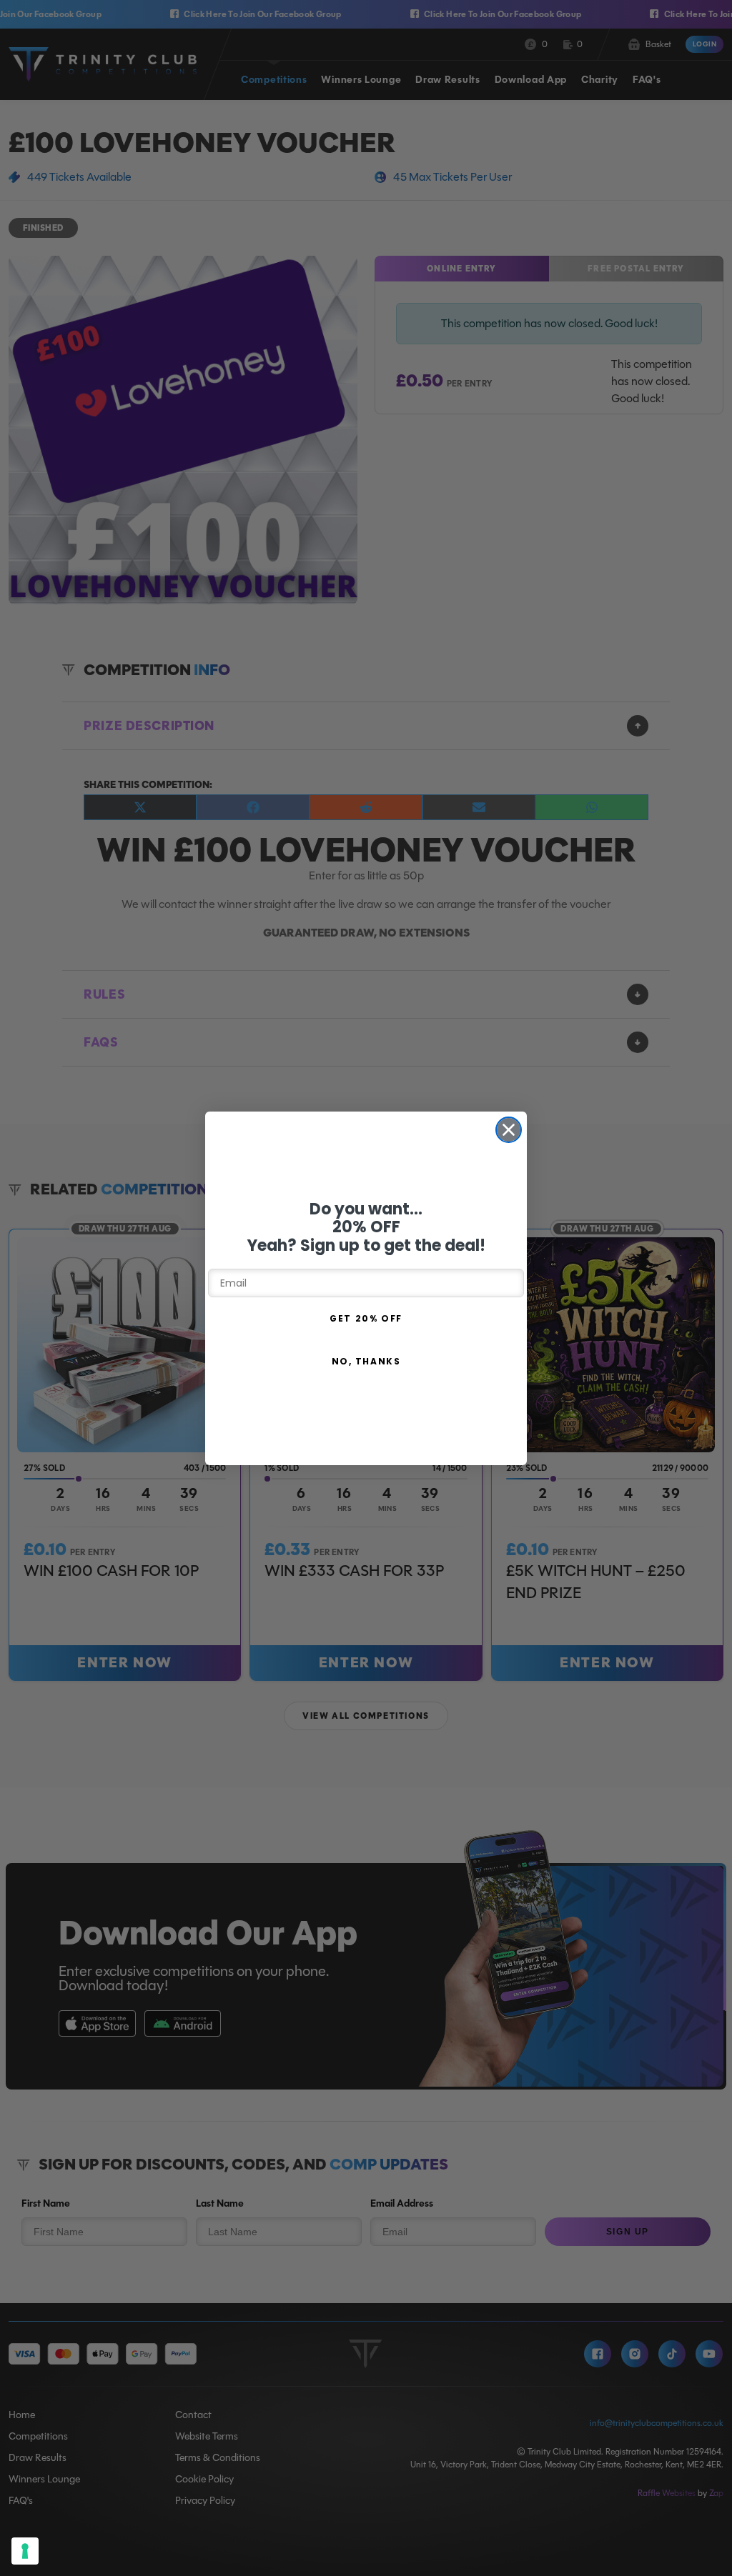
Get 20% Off (366, 1318)
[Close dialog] (509, 1130)
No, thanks (366, 1361)
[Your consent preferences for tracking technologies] (25, 2551)
